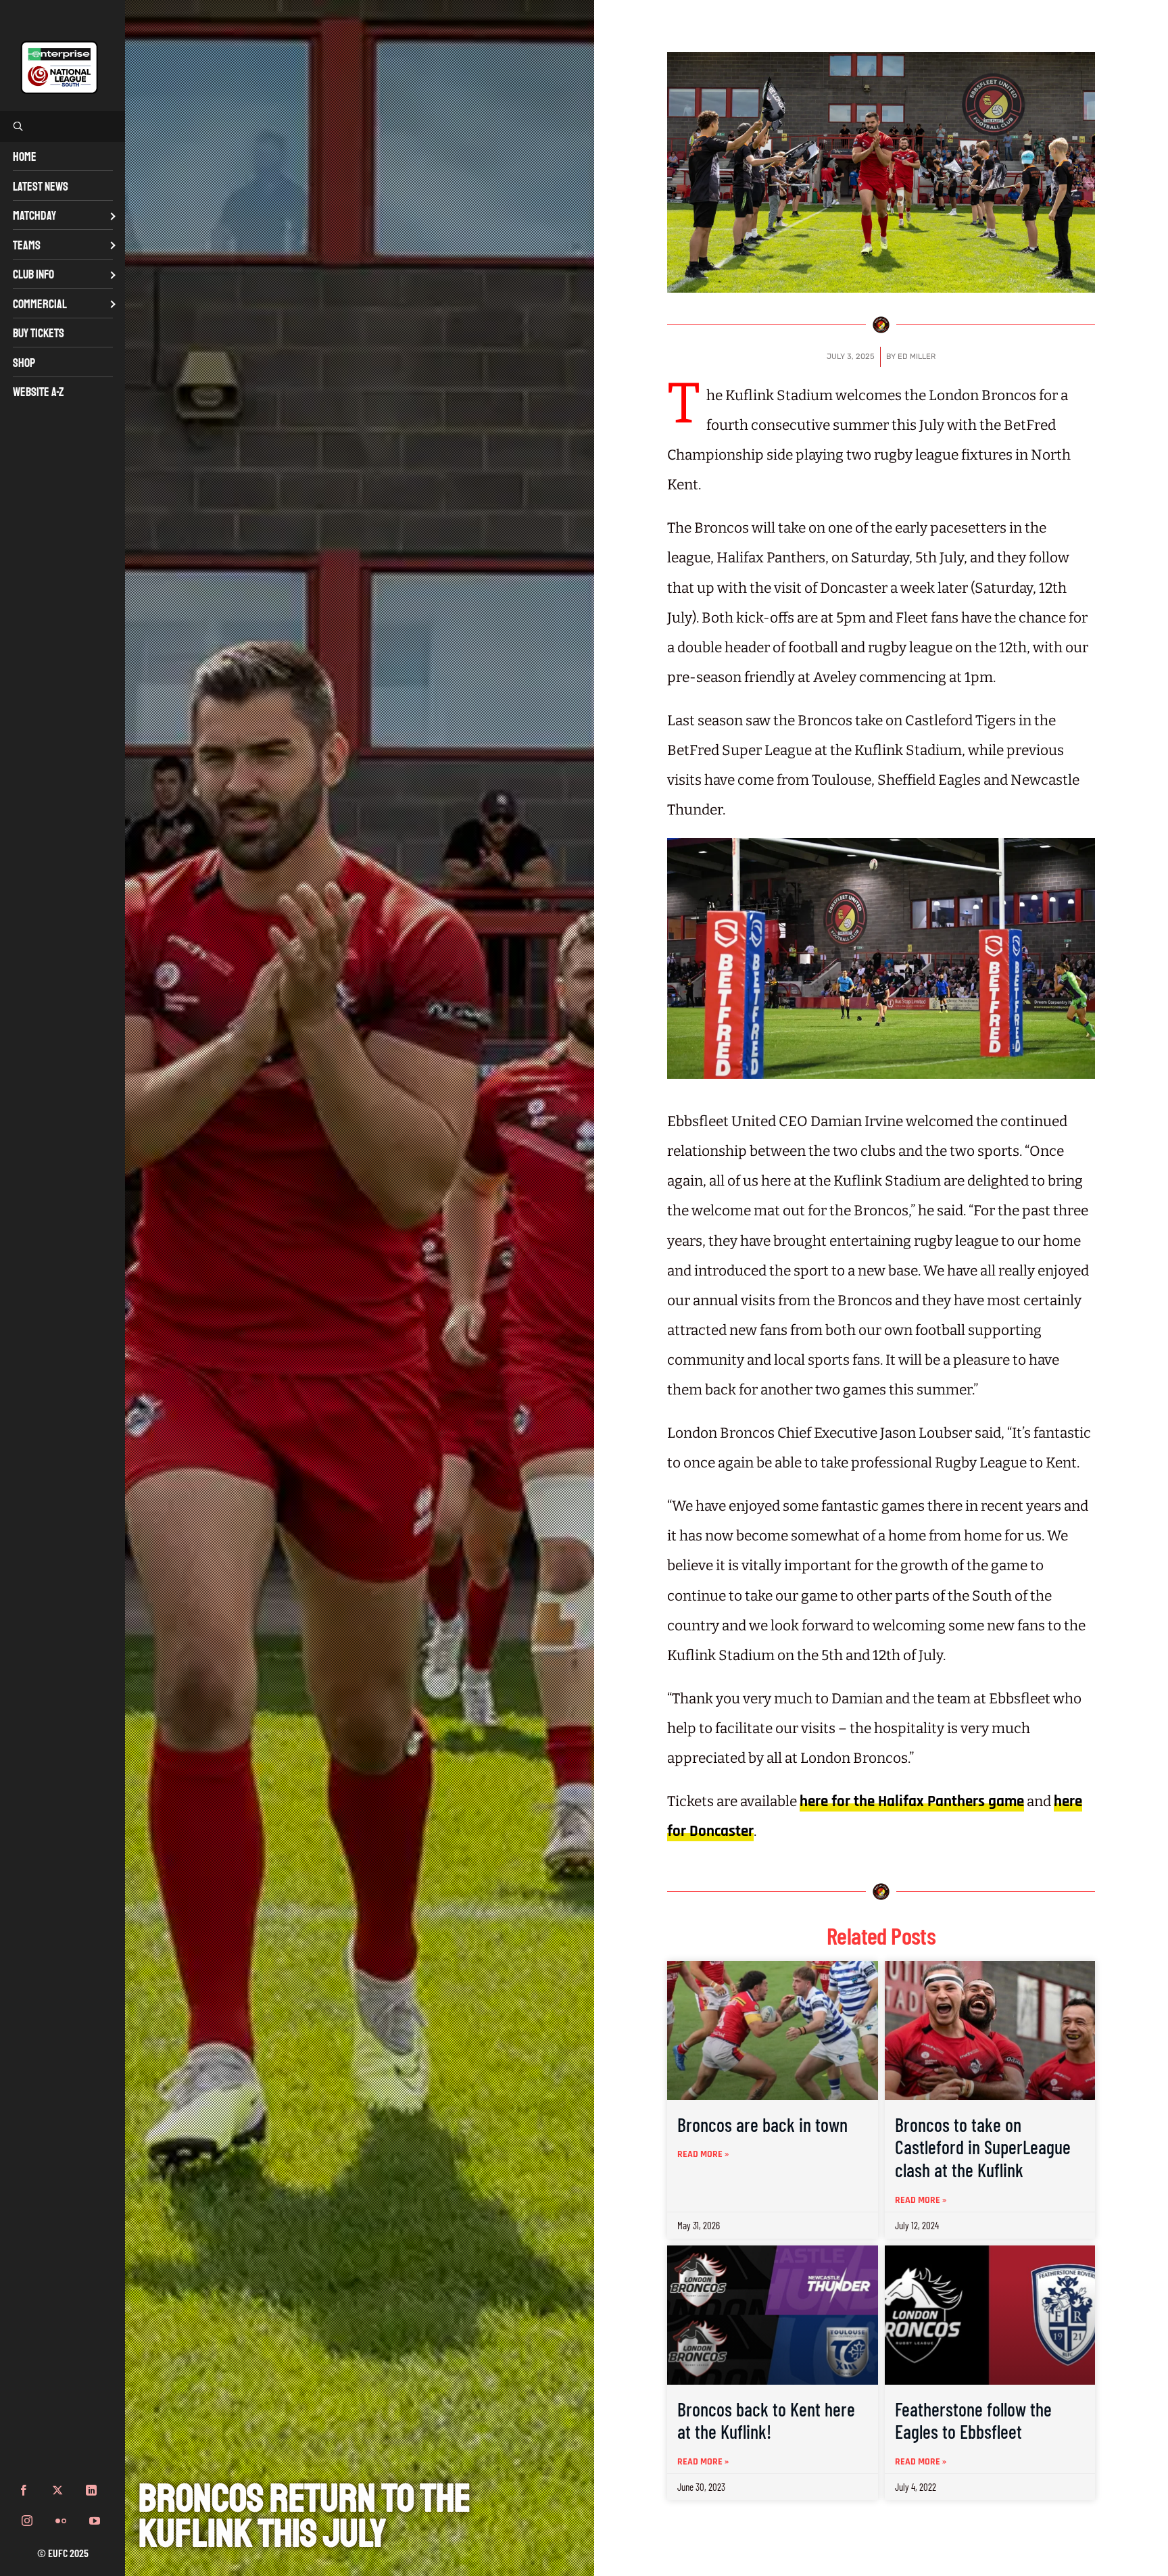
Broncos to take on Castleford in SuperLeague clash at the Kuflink (983, 2147)
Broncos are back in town (762, 2124)
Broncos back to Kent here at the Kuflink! (766, 2421)
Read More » (703, 2154)
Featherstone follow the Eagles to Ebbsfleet (973, 2421)
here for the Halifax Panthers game (912, 1802)
